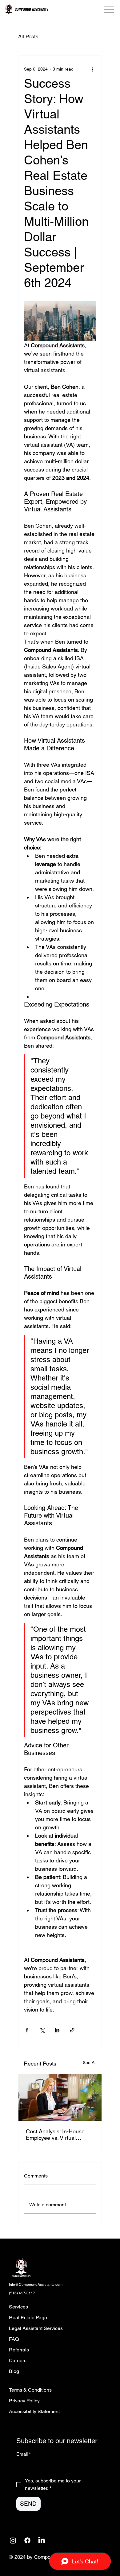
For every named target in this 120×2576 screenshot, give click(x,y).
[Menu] (109, 9)
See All (90, 2062)
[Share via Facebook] (27, 2030)
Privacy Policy (24, 2401)
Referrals (19, 2350)
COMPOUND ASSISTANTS (31, 9)
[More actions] (92, 69)
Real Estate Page (28, 2318)
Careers (18, 2360)
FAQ (14, 2339)
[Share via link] (72, 2030)
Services (18, 2307)
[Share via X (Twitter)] (42, 2030)
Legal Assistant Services (36, 2328)
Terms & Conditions (30, 2390)
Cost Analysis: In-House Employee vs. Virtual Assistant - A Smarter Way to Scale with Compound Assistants (58, 2135)
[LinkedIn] (42, 2540)
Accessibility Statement (34, 2411)
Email (24, 2454)
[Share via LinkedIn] (57, 2030)
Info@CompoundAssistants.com (36, 2285)
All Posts (28, 37)
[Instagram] (13, 2540)
